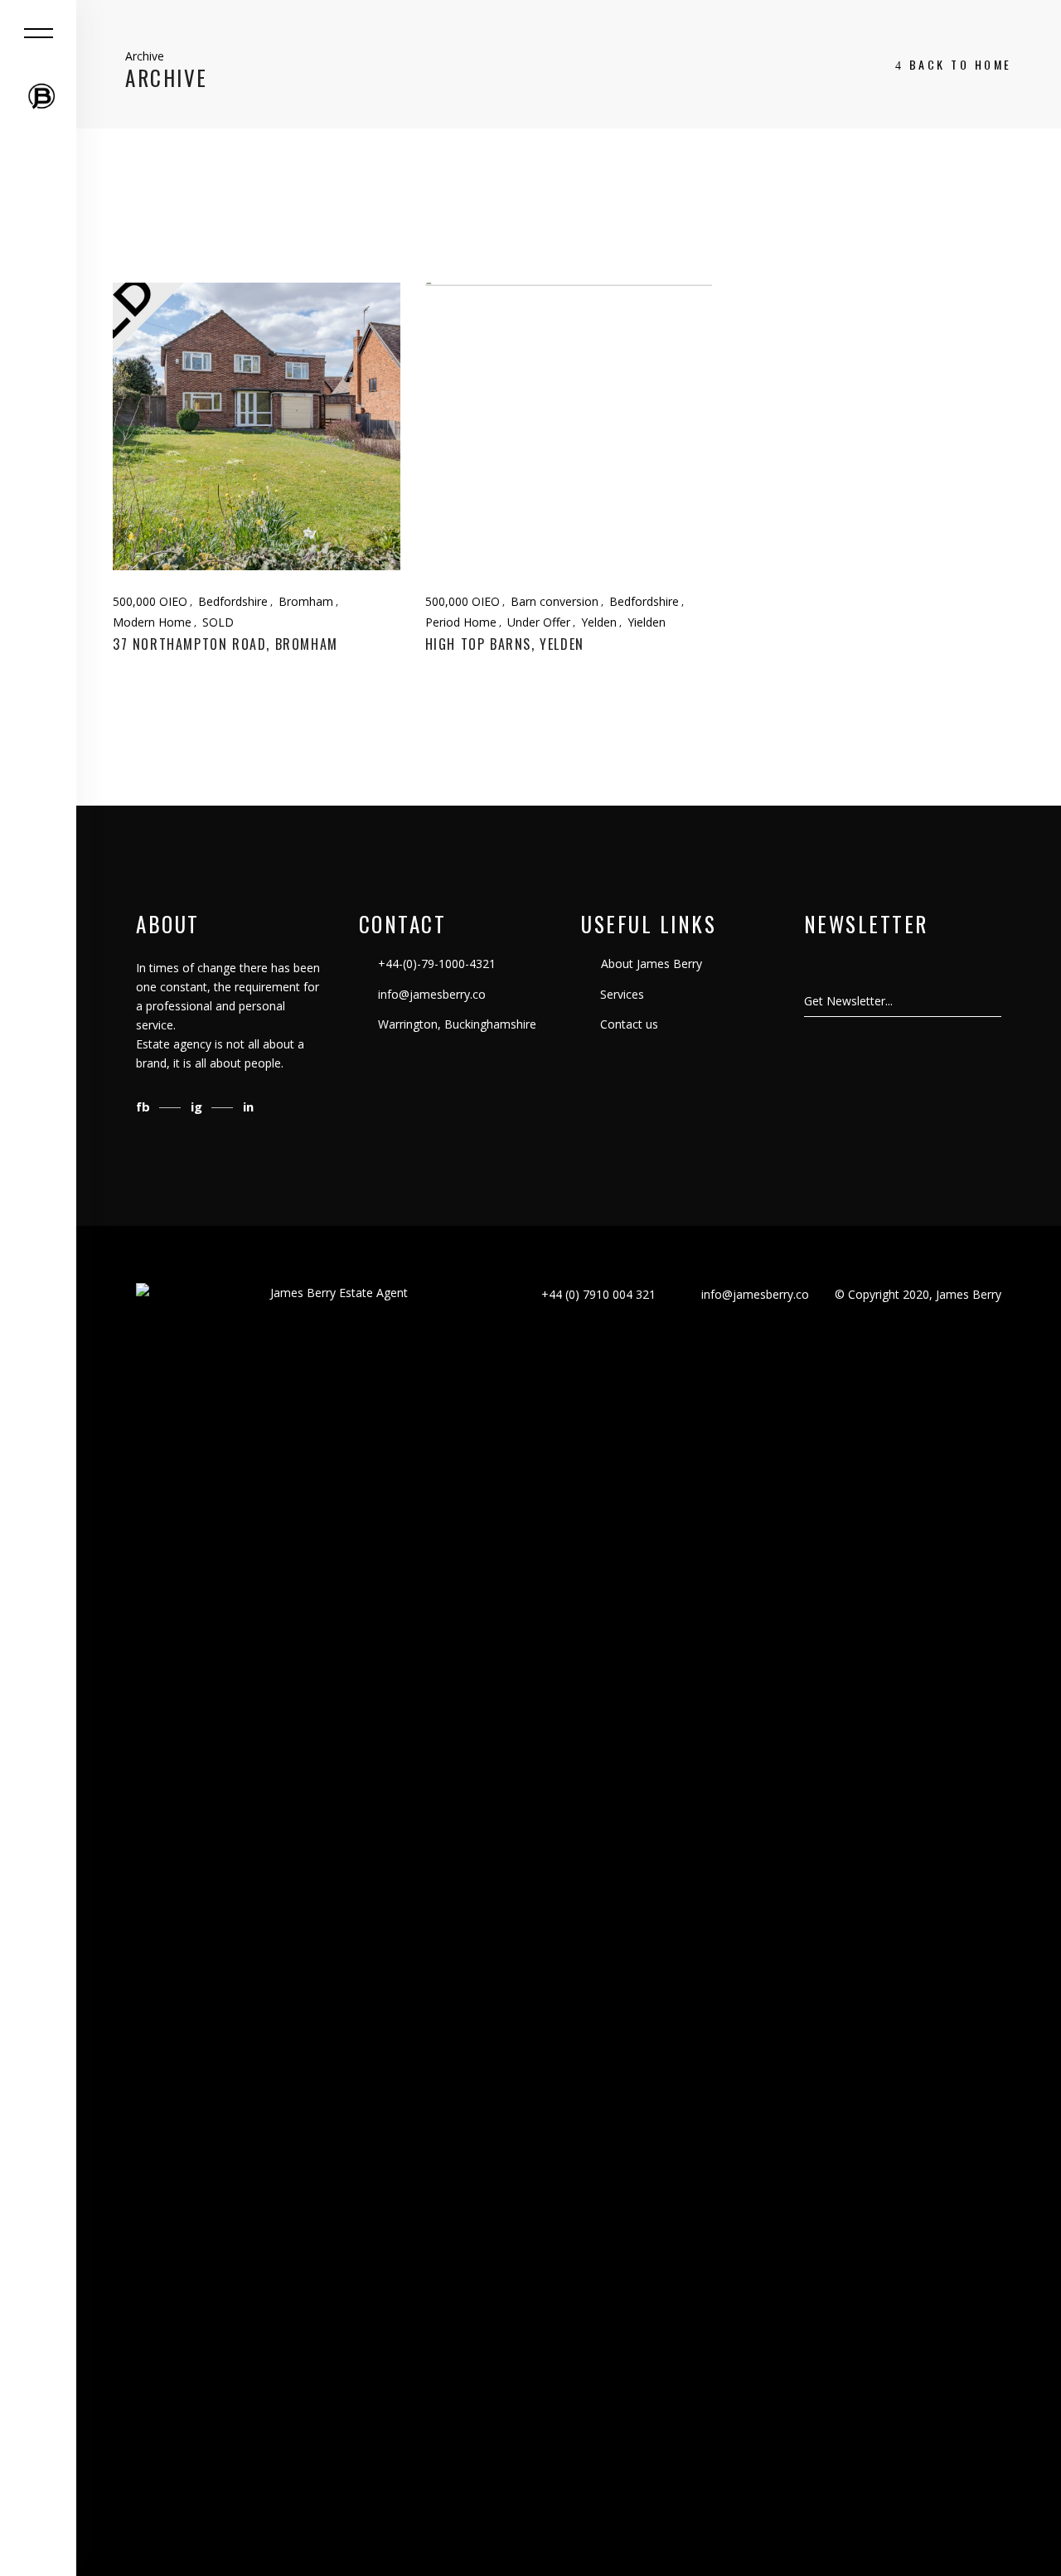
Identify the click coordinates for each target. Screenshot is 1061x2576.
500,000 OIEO (150, 601)
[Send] (1000, 1001)
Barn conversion (555, 601)
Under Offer (539, 622)
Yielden (647, 622)
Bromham (306, 601)
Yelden (599, 622)
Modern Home (152, 622)
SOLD (218, 622)
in (248, 1106)
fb (145, 1106)
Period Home (461, 622)
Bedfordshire (233, 601)
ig (198, 1106)
